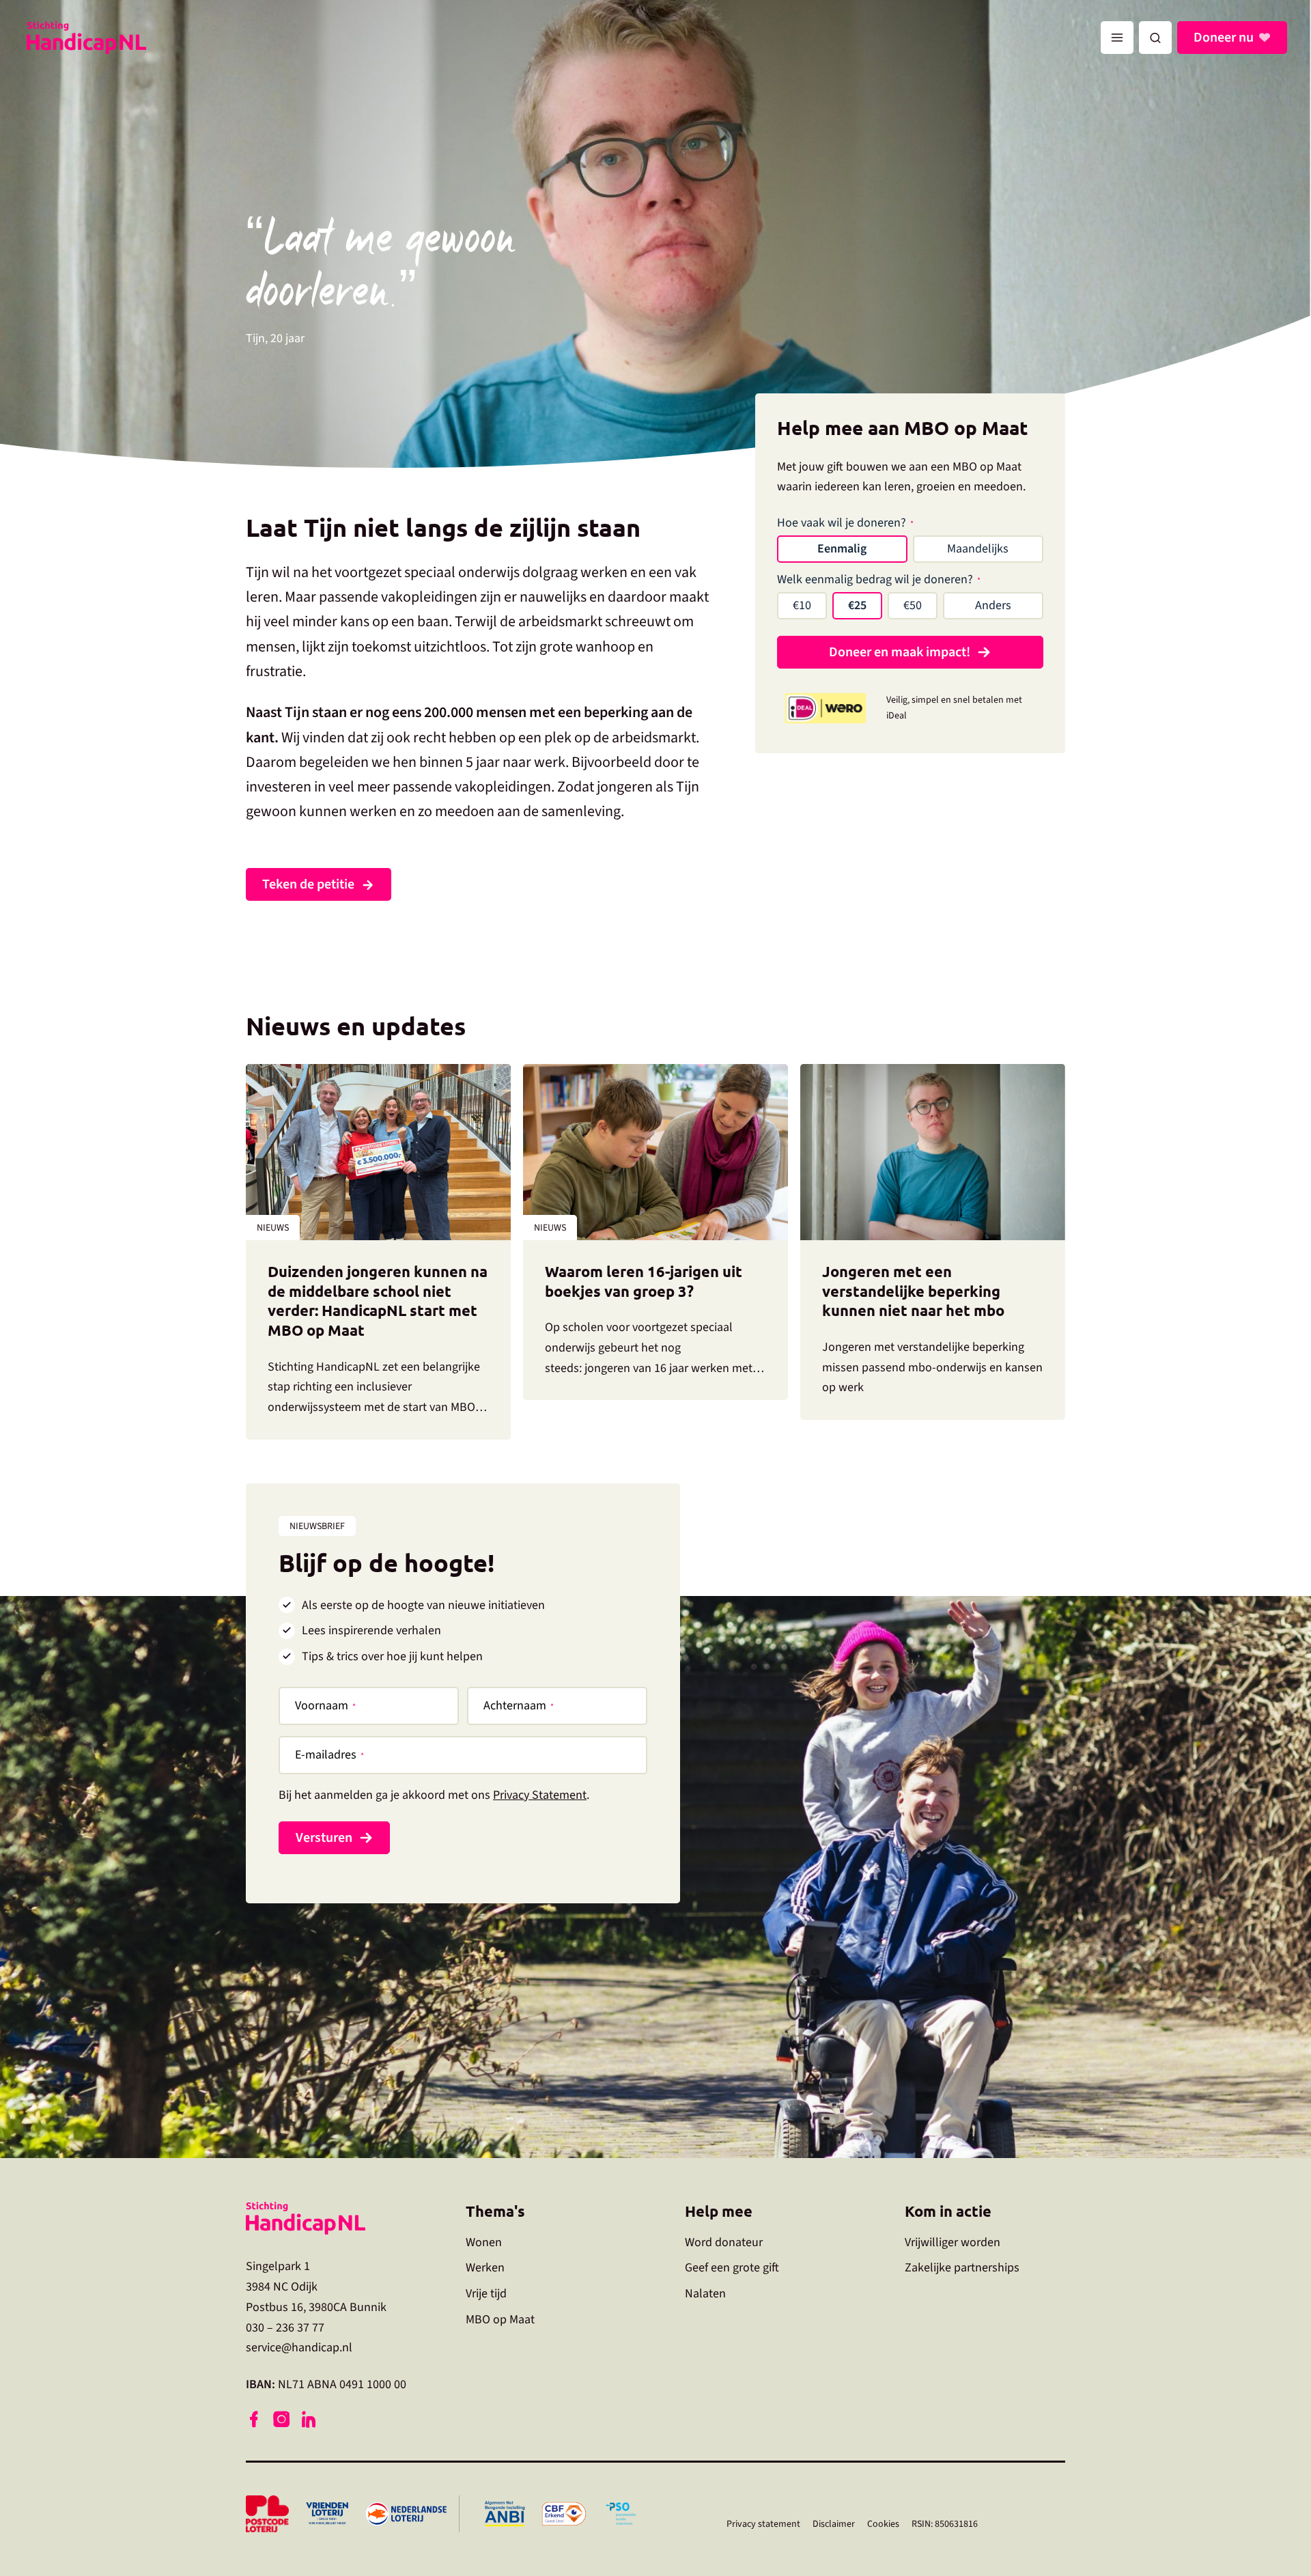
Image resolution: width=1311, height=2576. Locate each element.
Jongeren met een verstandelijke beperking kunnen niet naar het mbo (915, 1291)
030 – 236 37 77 (285, 2328)
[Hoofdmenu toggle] (1117, 38)
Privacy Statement (540, 1795)
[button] (1155, 38)
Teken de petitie (308, 884)
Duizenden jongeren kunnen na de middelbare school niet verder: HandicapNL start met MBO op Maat (378, 1301)
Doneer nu (1224, 38)
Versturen (324, 1838)
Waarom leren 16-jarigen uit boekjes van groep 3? (644, 1281)
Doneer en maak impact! (900, 652)
